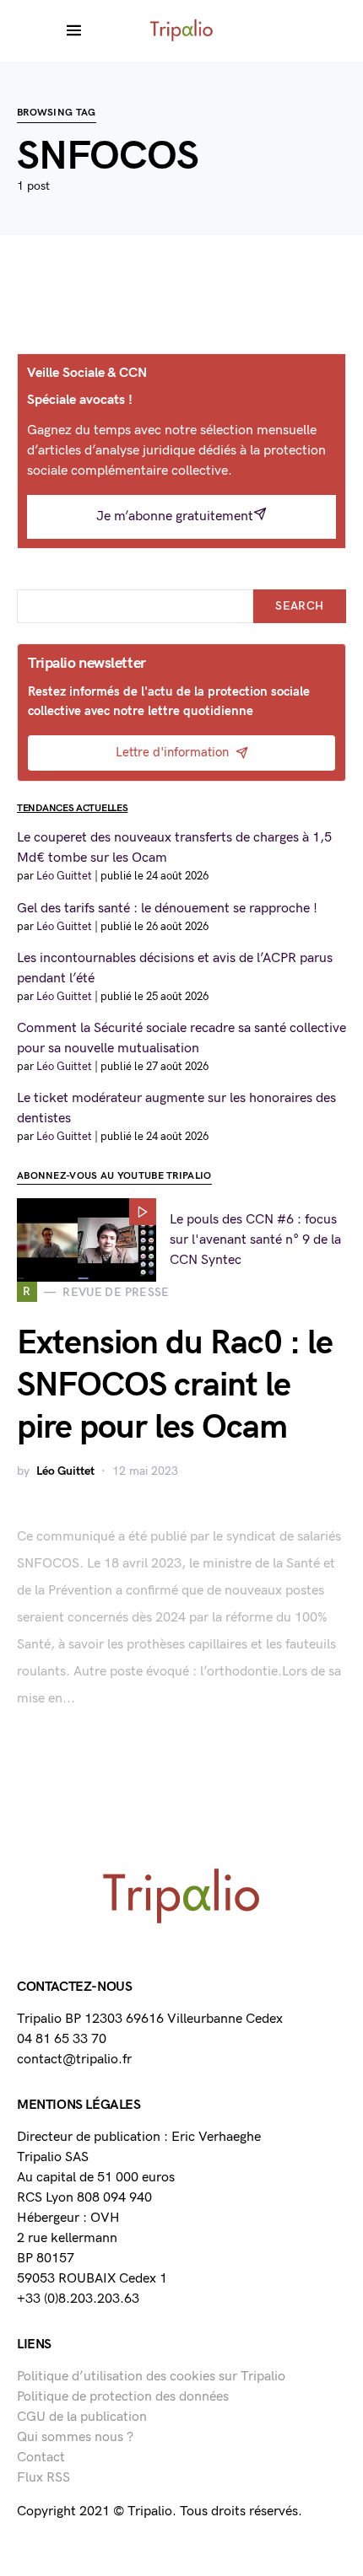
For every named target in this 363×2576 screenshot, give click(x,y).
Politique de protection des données (123, 2397)
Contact (41, 2458)
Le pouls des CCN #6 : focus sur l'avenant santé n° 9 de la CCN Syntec (255, 1240)
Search (299, 606)
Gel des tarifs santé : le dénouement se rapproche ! (167, 909)
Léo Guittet (65, 1471)
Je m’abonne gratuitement (175, 516)
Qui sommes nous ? (75, 2437)
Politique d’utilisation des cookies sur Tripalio (151, 2377)
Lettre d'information (172, 753)
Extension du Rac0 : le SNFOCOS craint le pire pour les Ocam (175, 1385)
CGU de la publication (82, 2417)
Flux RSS (43, 2478)
